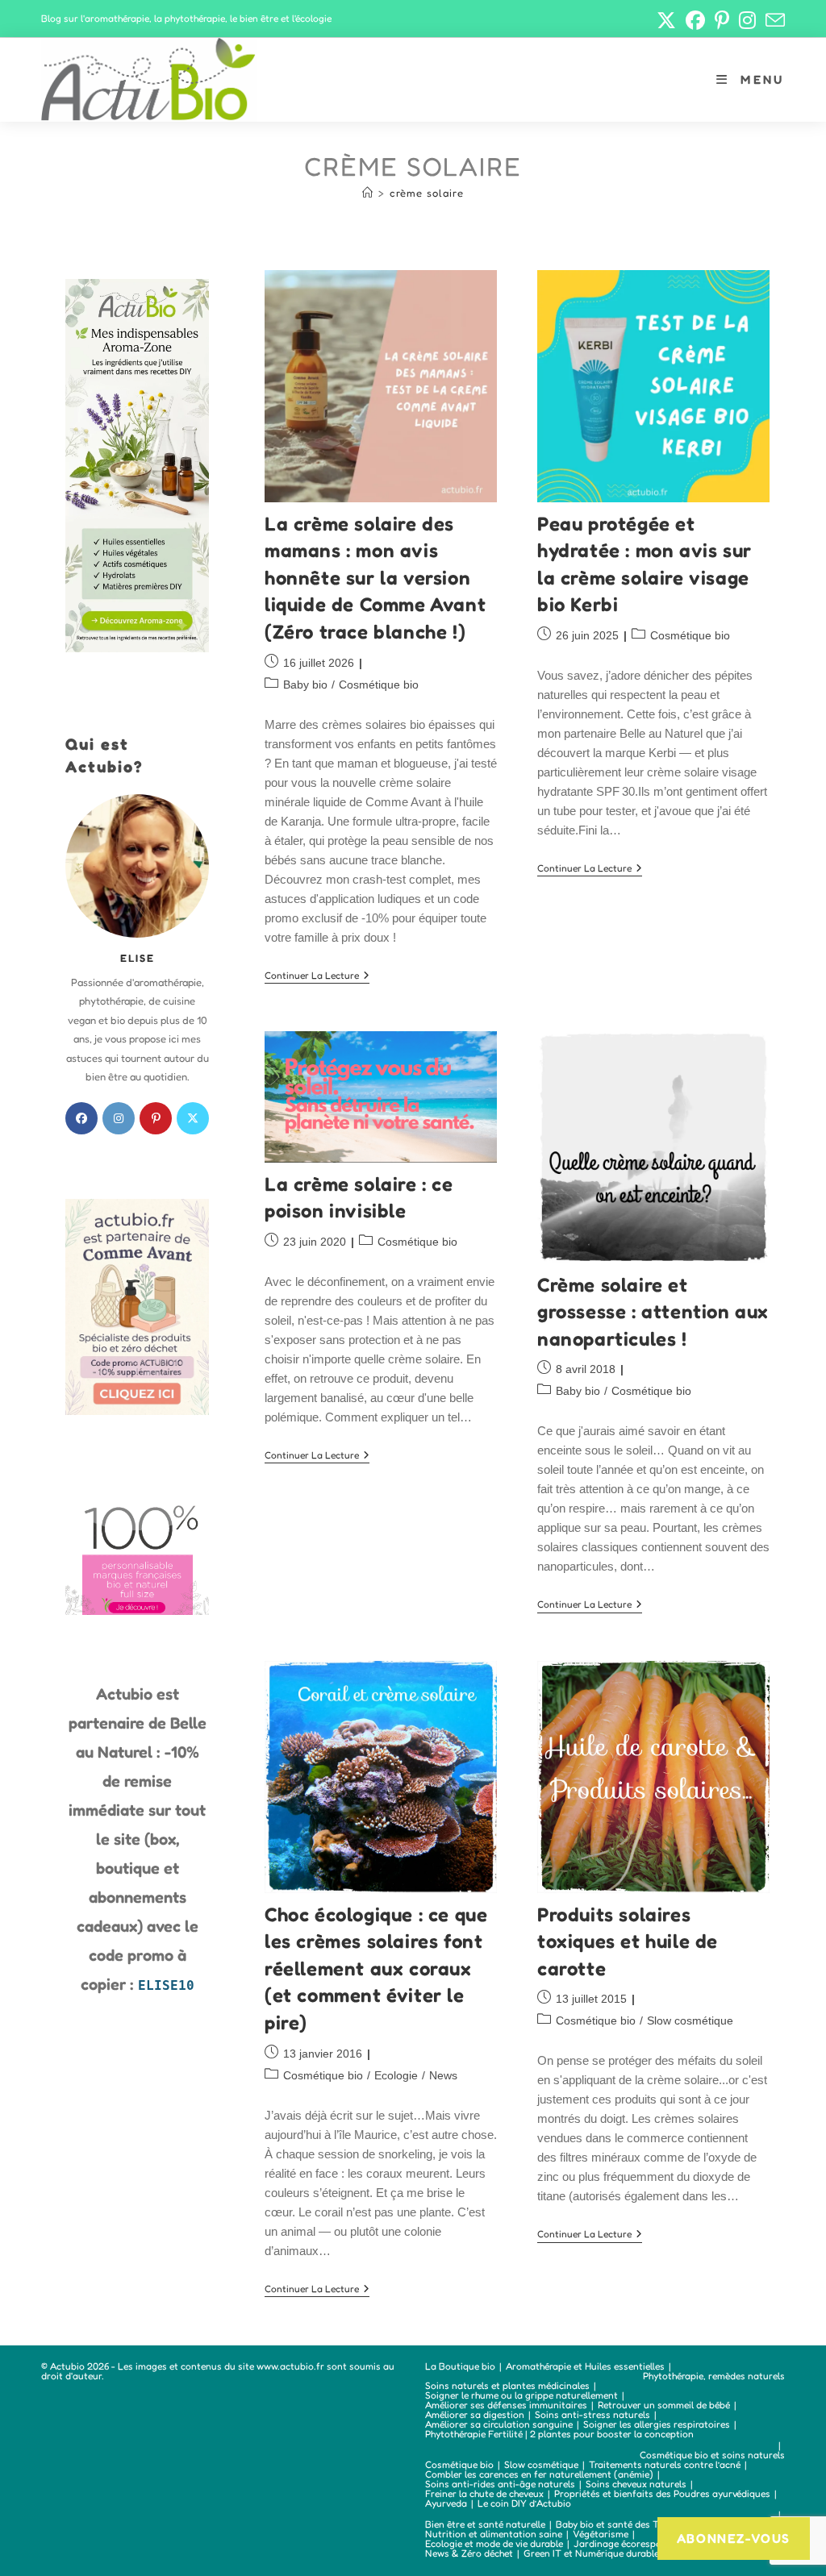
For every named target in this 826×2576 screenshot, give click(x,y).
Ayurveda (446, 2503)
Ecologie (396, 2075)
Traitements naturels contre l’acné (665, 2464)
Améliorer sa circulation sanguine (499, 2424)
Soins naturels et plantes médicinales (507, 2385)
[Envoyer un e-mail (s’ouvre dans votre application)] (773, 20)
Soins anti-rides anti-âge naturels (500, 2484)
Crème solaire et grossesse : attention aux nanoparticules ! (653, 1312)
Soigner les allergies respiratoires (657, 2424)
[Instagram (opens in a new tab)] (747, 20)
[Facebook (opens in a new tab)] (695, 20)
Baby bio (305, 685)
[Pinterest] (156, 1118)
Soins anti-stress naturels (592, 2414)
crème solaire (427, 193)
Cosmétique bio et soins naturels (712, 2455)
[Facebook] (81, 1118)
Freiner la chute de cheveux (484, 2493)
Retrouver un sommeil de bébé (664, 2405)
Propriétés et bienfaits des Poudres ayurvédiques (662, 2493)
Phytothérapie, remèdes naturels (714, 2376)
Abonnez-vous (734, 2538)
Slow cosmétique (690, 2020)
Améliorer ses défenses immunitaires (506, 2405)
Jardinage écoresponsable (632, 2543)
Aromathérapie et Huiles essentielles (585, 2366)
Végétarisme (601, 2534)
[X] (193, 1118)
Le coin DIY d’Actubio (524, 2503)
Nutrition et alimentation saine (494, 2534)
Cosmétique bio (379, 685)
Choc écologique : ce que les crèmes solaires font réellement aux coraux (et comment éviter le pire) (376, 1968)
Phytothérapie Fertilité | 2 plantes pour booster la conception (559, 2434)
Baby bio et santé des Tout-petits (629, 2524)
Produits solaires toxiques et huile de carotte (628, 1941)
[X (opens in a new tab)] (666, 20)
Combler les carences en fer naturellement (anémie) (539, 2474)
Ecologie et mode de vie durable (494, 2543)
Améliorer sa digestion (475, 2414)
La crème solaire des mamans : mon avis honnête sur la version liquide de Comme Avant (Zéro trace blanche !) (375, 578)
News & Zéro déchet (469, 2553)
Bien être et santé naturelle (485, 2524)
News (443, 2075)
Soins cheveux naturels (636, 2484)
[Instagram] (119, 1118)
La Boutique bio (460, 2366)
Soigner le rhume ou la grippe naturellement (521, 2395)
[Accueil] (368, 193)
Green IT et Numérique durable (591, 2553)
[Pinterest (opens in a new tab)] (722, 20)
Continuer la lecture (317, 977)
